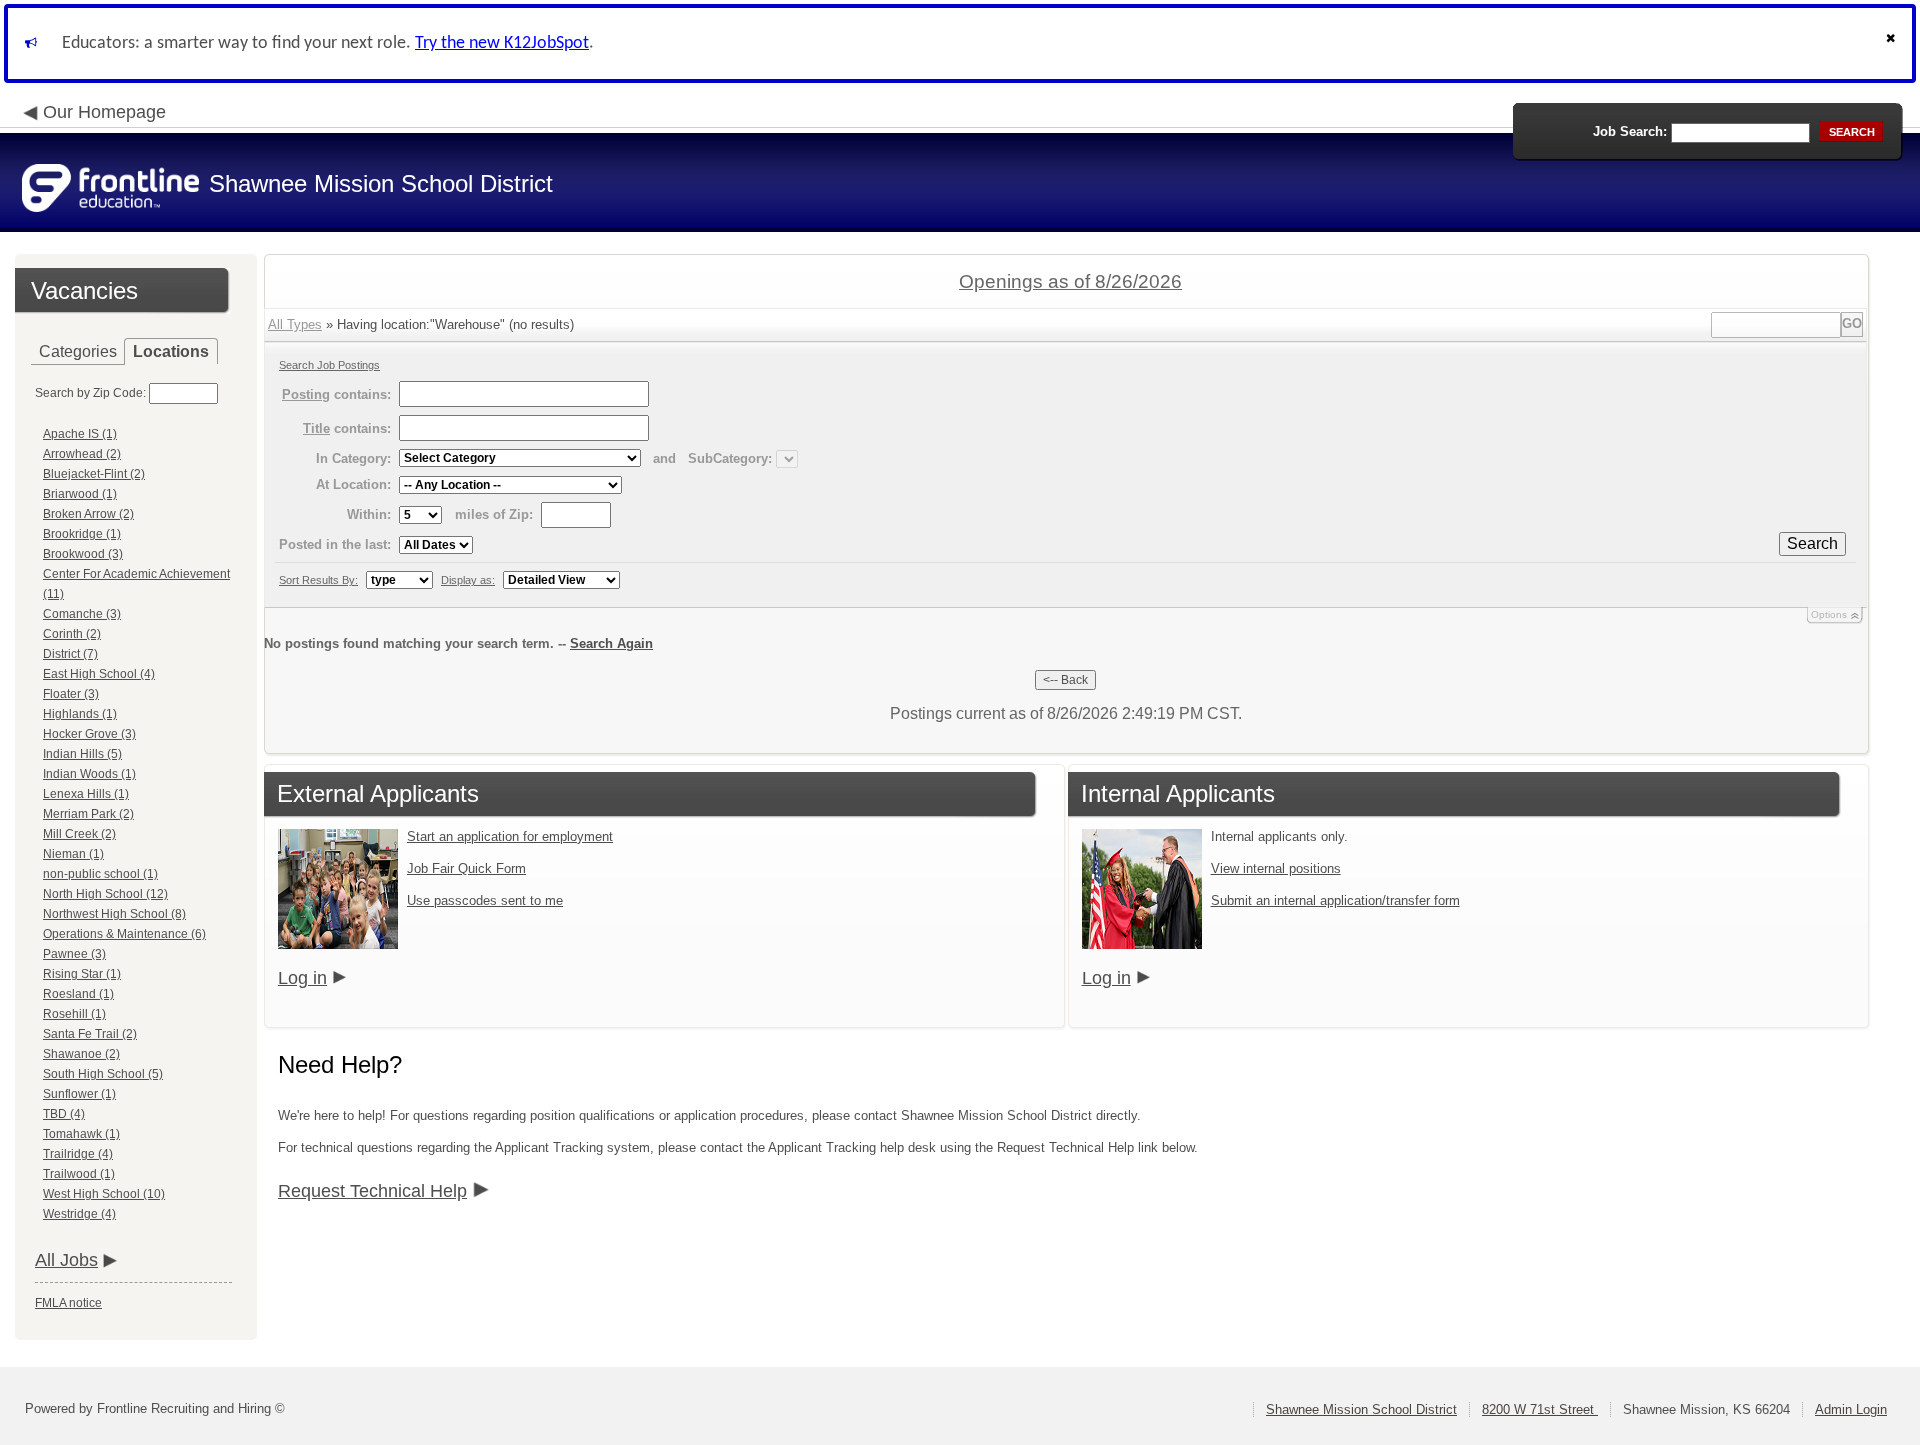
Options (1829, 614)
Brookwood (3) (83, 554)
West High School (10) (104, 1194)
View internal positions (1276, 868)
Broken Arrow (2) (88, 514)
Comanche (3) (82, 614)
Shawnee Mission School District (1361, 1409)
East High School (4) (99, 674)
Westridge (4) (79, 1214)
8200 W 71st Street (1540, 1409)
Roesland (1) (78, 994)
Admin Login (1851, 1409)
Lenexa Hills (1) (86, 794)
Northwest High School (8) (114, 914)
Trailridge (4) (78, 1154)
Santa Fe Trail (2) (90, 1034)
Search (1812, 543)
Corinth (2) (72, 634)
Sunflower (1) (79, 1094)
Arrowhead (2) (82, 454)
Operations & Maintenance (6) (124, 934)
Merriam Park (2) (88, 814)
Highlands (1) (80, 714)
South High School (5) (103, 1074)
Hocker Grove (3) (89, 734)
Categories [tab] (78, 351)
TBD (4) (64, 1114)
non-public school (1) (100, 874)
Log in (302, 978)
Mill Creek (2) (79, 834)
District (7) (70, 654)
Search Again (611, 643)
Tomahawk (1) (81, 1134)
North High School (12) (105, 894)
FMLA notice (68, 1303)
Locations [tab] (171, 351)
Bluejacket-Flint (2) (94, 474)
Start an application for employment (510, 836)
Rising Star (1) (82, 974)
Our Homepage (104, 112)
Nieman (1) (73, 854)
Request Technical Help (372, 1191)
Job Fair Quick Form (466, 868)
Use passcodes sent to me (485, 900)
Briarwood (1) (80, 494)
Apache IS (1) (80, 434)
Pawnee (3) (74, 954)
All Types (295, 324)
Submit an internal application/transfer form (1335, 900)
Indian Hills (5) (82, 754)
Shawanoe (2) (81, 1054)
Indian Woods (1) (89, 774)
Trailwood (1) (79, 1174)
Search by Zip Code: (90, 393)
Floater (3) (71, 694)
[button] (1893, 43)
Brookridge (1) (82, 534)
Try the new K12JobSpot (502, 43)
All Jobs (66, 1260)
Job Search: (1630, 131)
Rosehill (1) (74, 1014)
